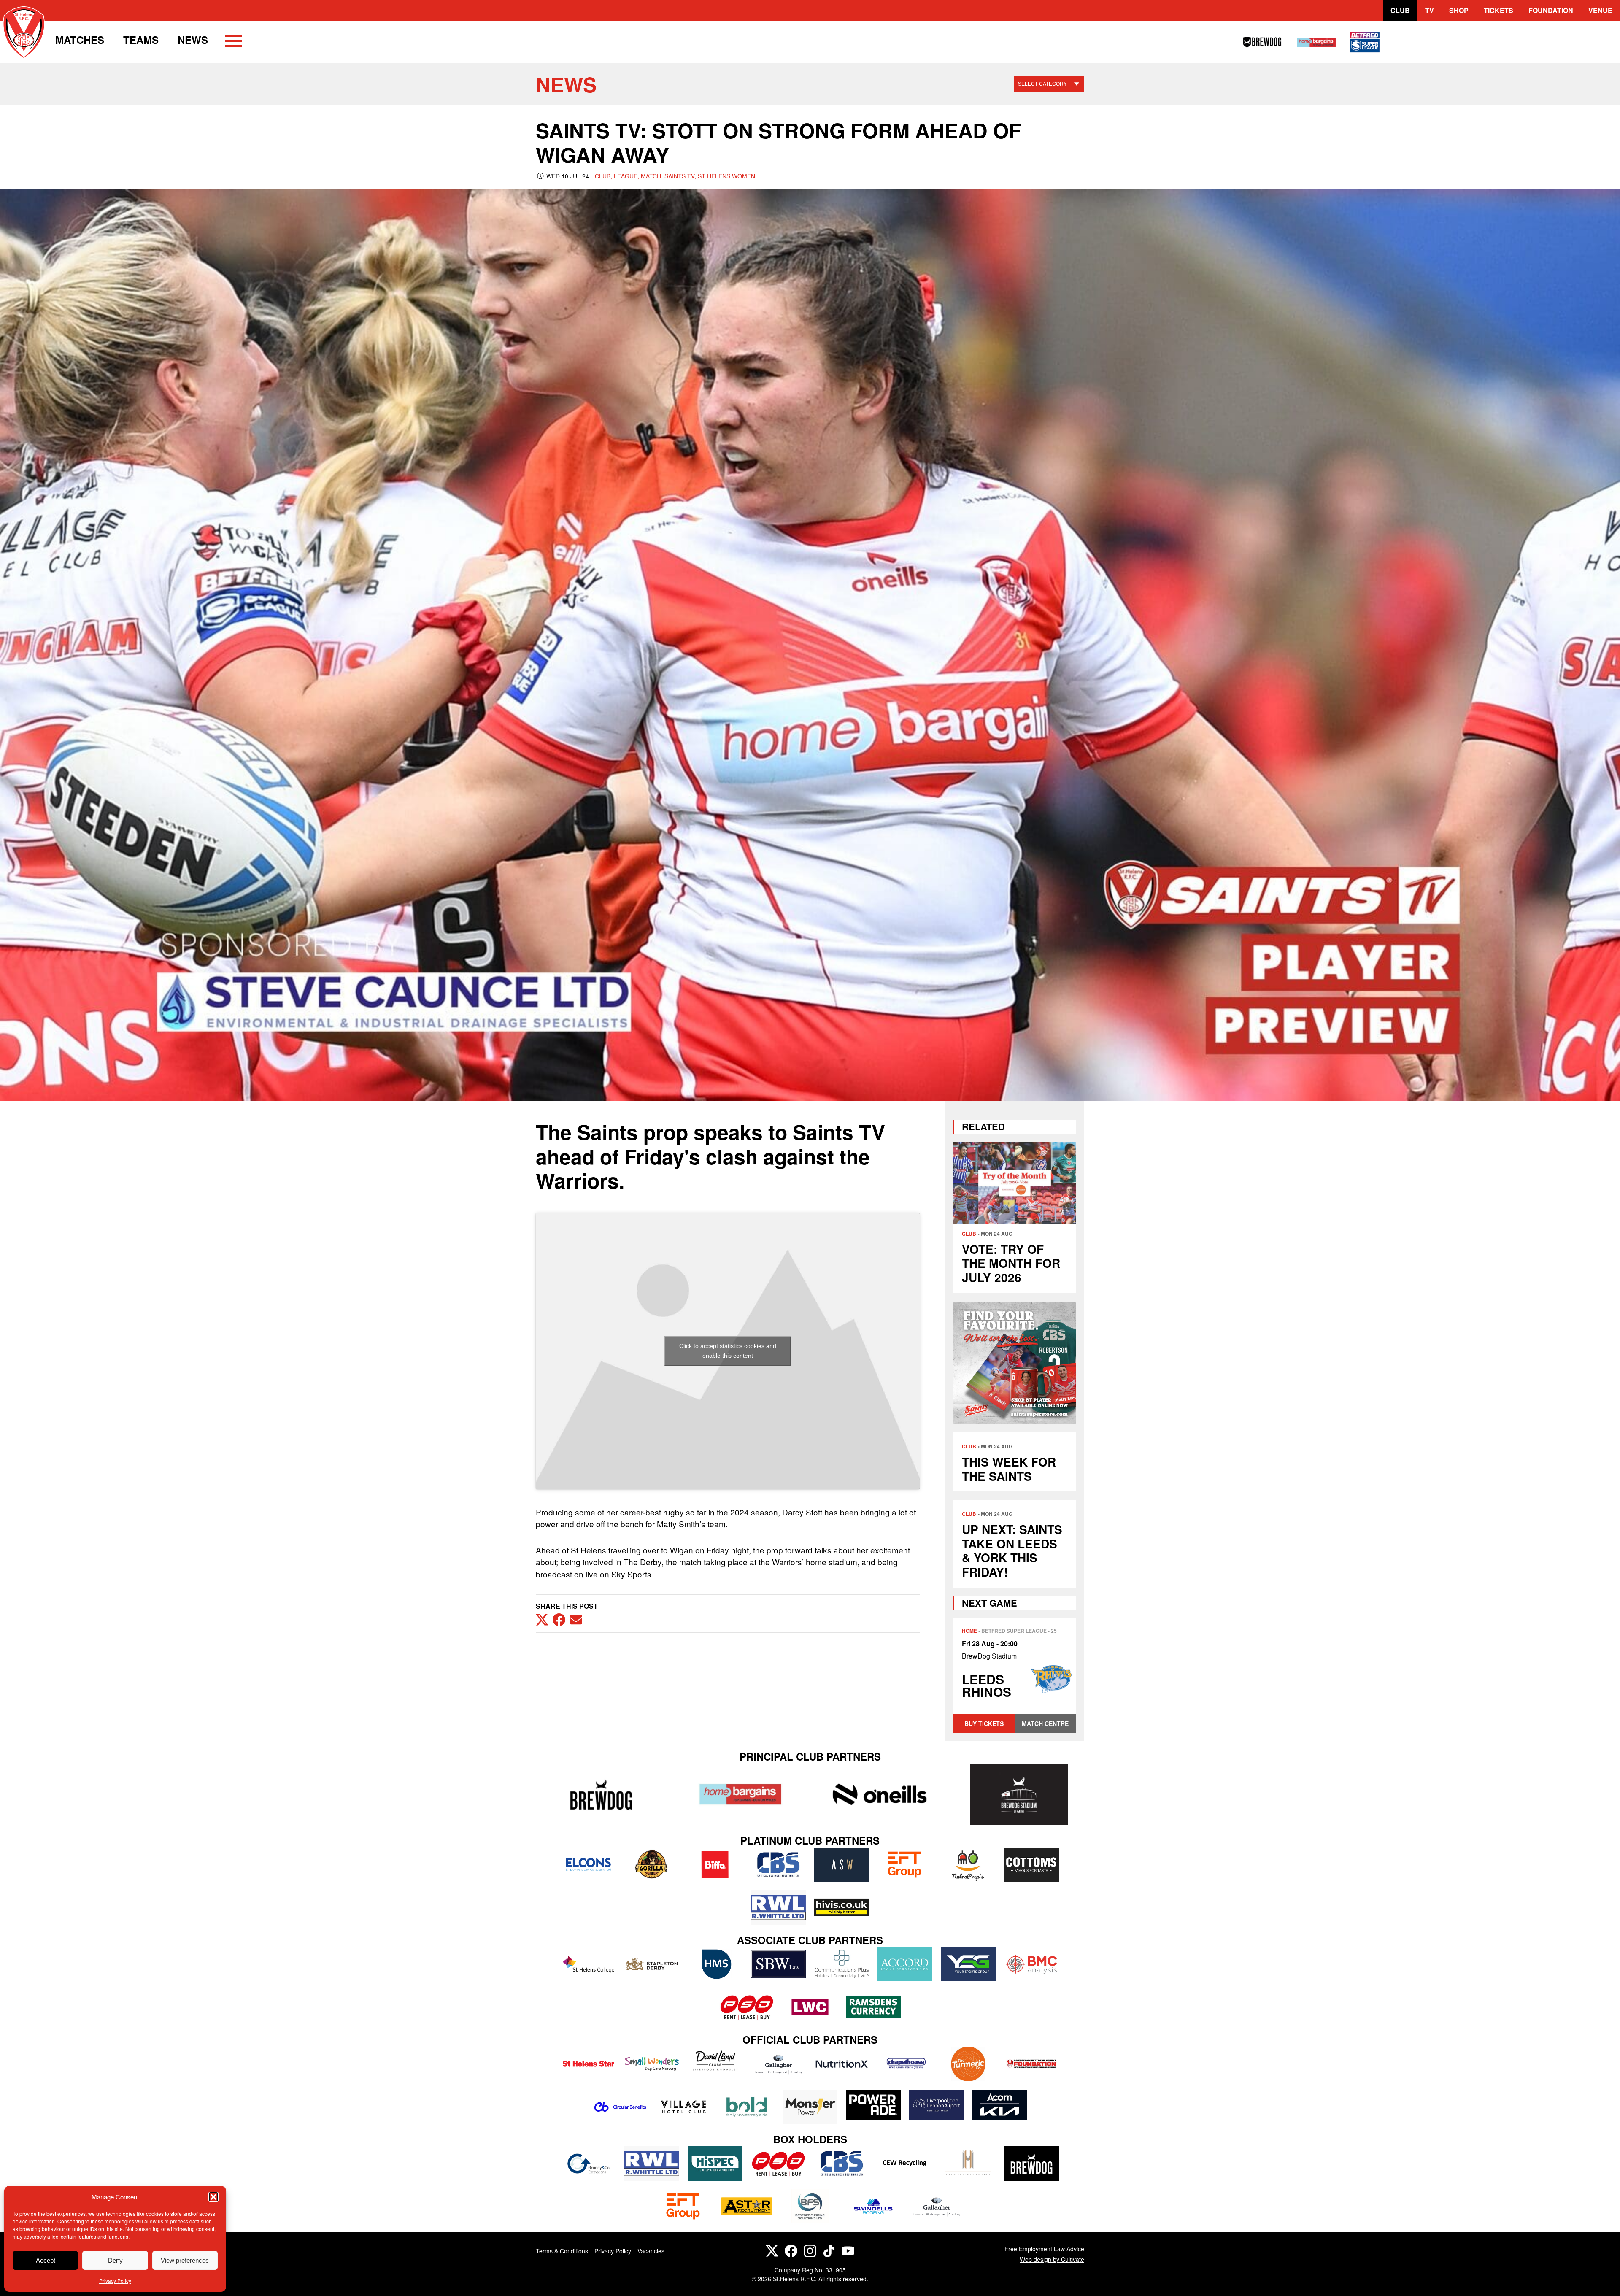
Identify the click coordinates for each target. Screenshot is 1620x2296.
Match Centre (1045, 1723)
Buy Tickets (984, 1723)
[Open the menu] (233, 42)
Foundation (1551, 10)
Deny (115, 2260)
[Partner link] (601, 1794)
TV (1430, 10)
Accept (46, 2260)
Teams (141, 40)
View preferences (185, 2260)
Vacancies (651, 2251)
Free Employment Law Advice (1044, 2249)
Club (1400, 10)
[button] (213, 2197)
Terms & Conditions (562, 2251)
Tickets (1498, 10)
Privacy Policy (115, 2281)
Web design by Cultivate (1052, 2259)
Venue (1600, 10)
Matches (80, 40)
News (193, 40)
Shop (1459, 10)
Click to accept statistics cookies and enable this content (728, 1351)
